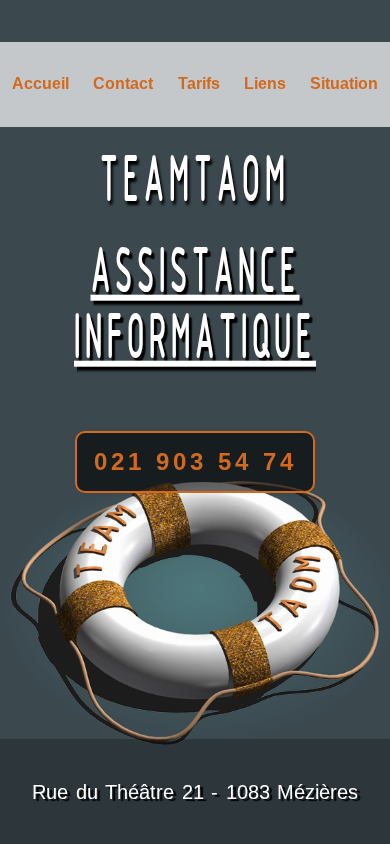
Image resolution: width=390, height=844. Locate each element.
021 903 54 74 (195, 461)
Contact (123, 83)
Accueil (40, 83)
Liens (265, 83)
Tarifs (199, 83)
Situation (344, 83)
